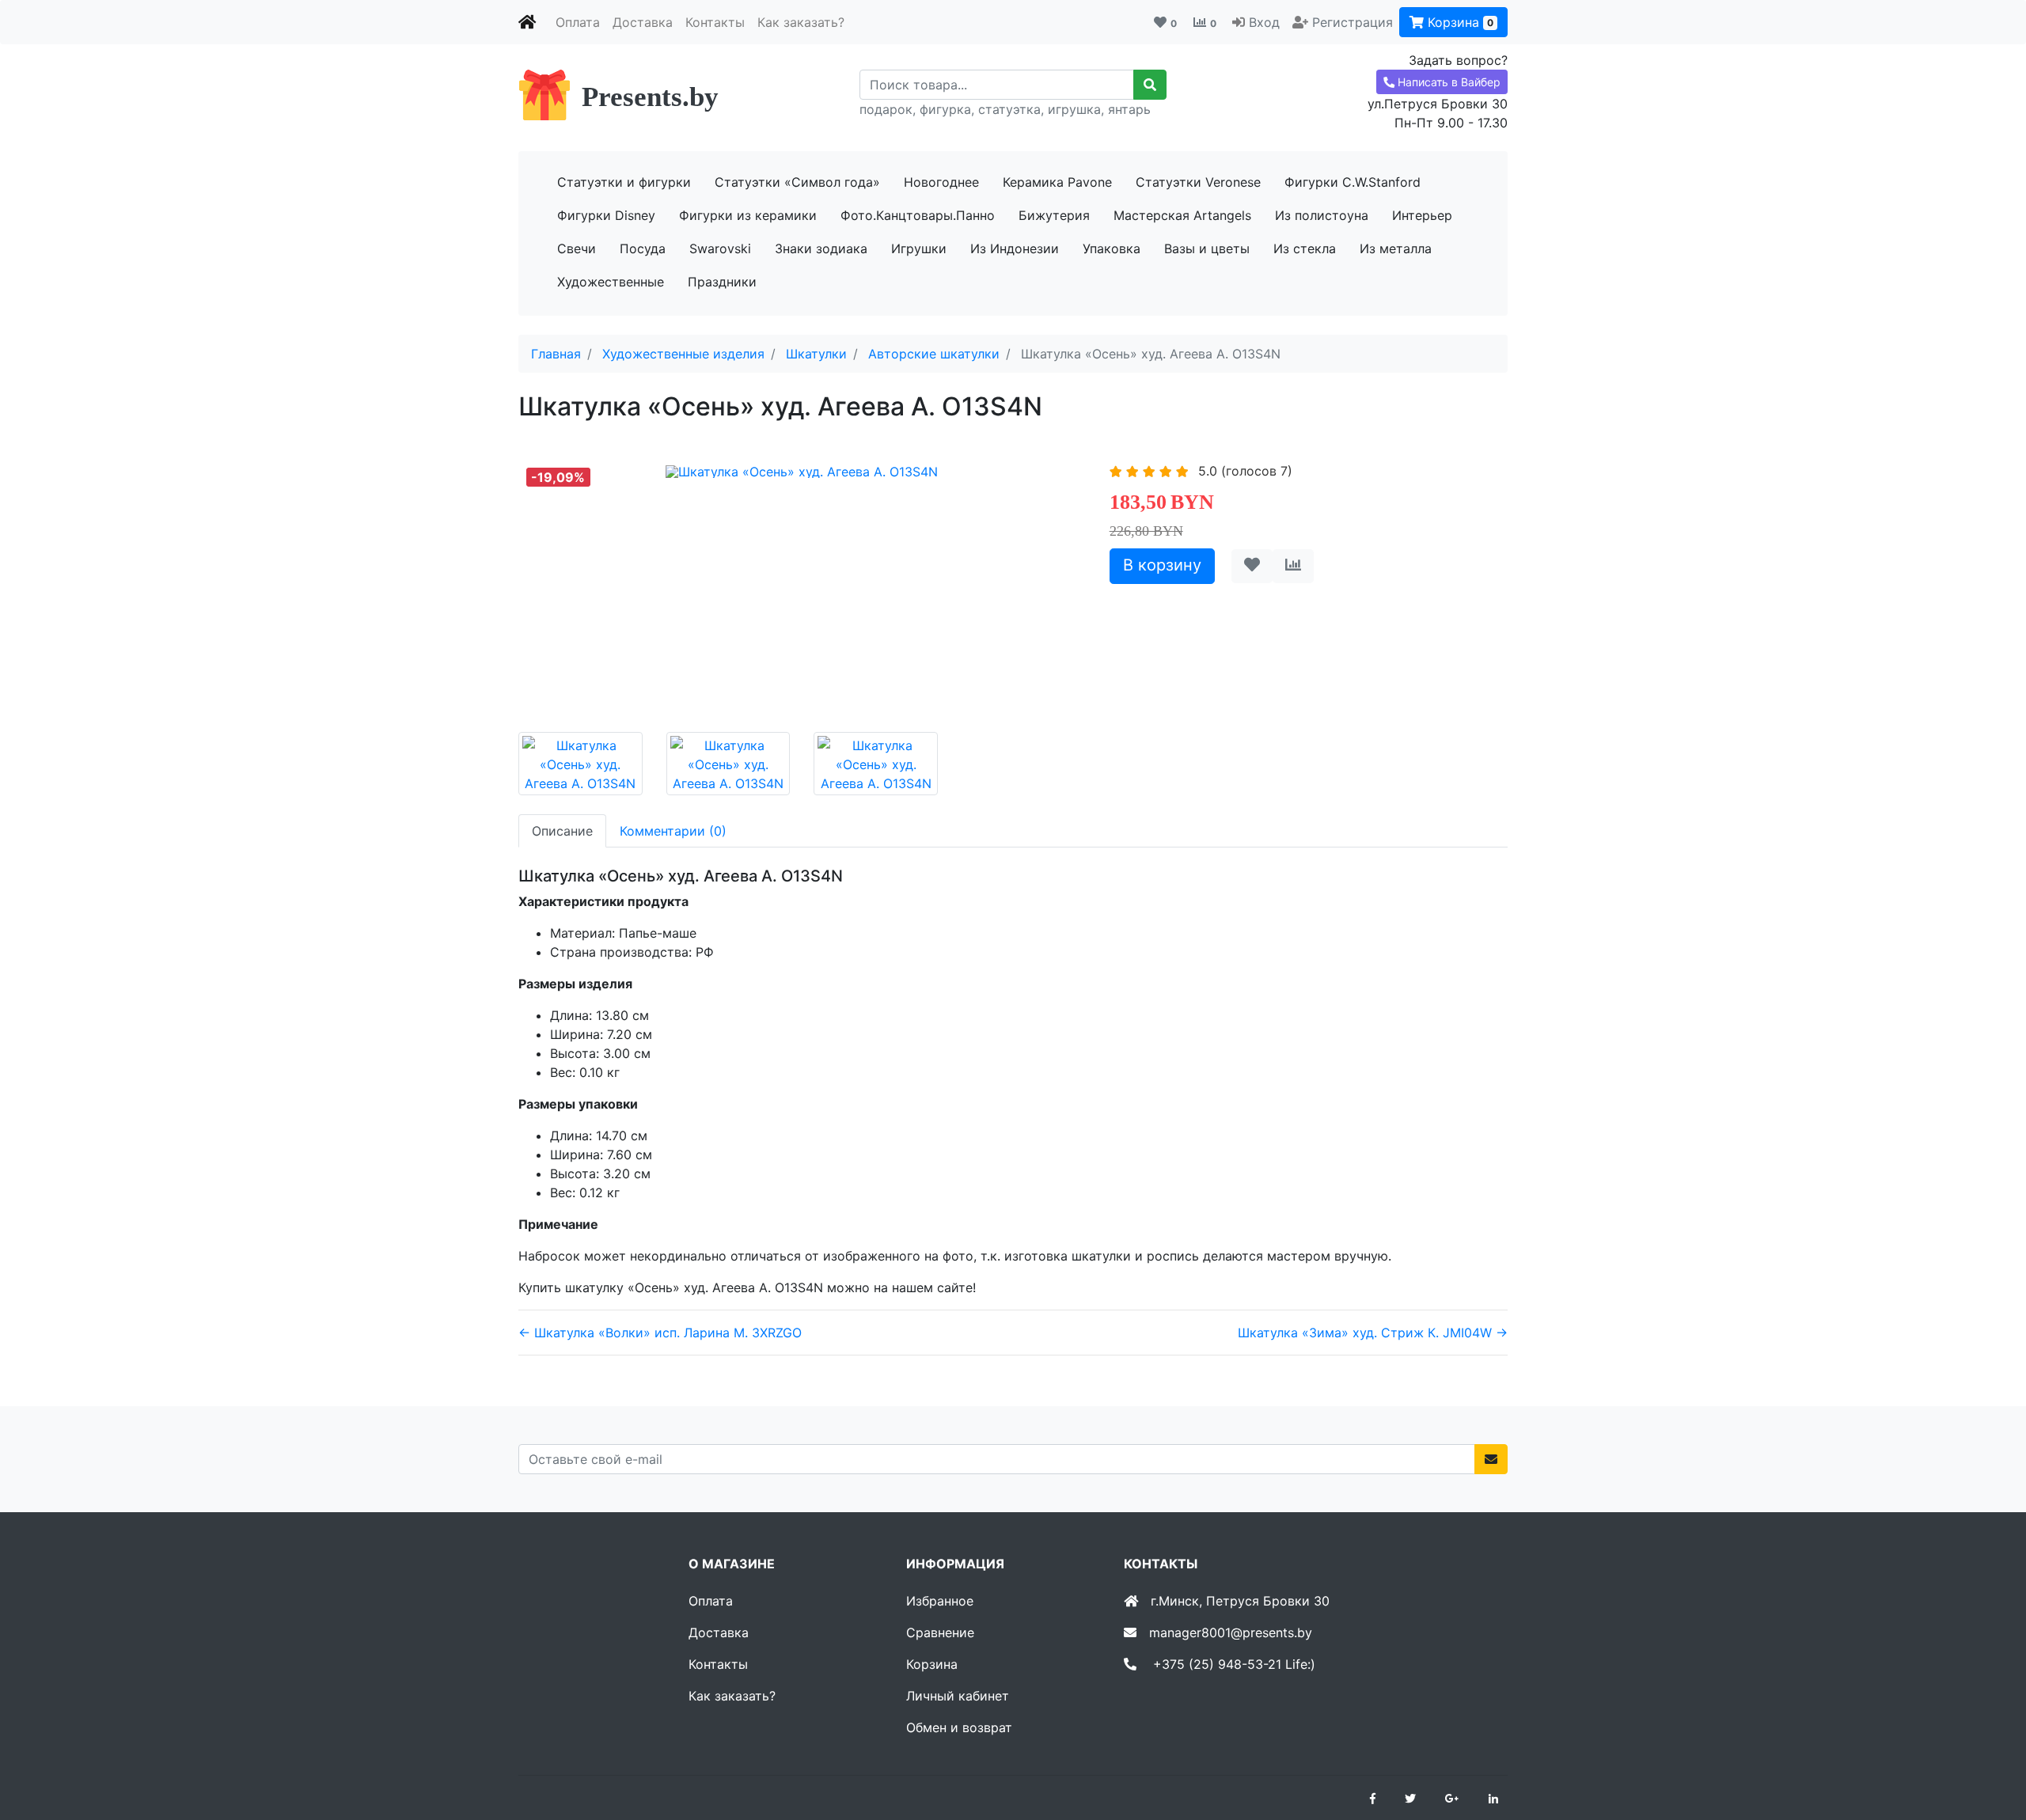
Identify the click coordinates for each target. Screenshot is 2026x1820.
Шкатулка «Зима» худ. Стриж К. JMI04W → (1373, 1333)
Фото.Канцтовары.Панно (918, 215)
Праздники (722, 282)
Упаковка (1112, 248)
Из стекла (1305, 248)
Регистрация (1353, 22)
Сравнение (940, 1632)
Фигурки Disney (606, 215)
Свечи (577, 248)
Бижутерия (1054, 215)
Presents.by (650, 97)
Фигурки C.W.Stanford (1353, 182)
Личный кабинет (958, 1696)
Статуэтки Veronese (1198, 182)
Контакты (715, 22)
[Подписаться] (1491, 1459)
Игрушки (919, 248)
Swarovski (720, 248)
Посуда (643, 248)
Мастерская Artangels (1182, 215)
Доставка (643, 22)
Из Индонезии (1015, 248)
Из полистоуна (1322, 215)
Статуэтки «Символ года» (797, 182)
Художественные (611, 282)
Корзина (1459, 22)
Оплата (578, 22)
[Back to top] (1990, 1745)
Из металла (1396, 248)
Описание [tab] (562, 831)
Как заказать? (801, 22)
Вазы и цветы (1207, 248)
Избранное (940, 1601)
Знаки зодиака (821, 248)
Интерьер (1422, 215)
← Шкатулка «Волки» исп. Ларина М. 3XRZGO (660, 1333)
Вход (1264, 22)
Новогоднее (941, 182)
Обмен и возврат (959, 1727)
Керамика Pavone (1057, 182)
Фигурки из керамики (748, 215)
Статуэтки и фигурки (624, 182)
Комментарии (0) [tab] (673, 831)
